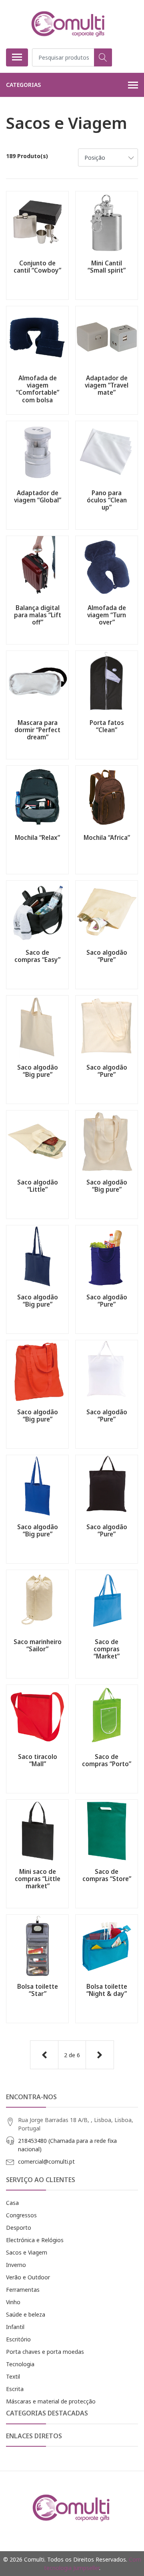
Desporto (19, 2228)
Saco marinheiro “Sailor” (38, 1645)
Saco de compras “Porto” (107, 1760)
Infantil (15, 2327)
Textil (13, 2376)
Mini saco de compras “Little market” (38, 1879)
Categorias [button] (23, 85)
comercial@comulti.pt (46, 2161)
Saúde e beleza (26, 2314)
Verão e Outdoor (28, 2277)
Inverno (16, 2265)
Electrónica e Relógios (35, 2240)
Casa (12, 2203)
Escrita (15, 2389)
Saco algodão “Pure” (107, 956)
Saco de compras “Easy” (37, 956)
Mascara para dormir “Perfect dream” (37, 730)
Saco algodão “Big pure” (38, 1071)
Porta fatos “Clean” (107, 726)
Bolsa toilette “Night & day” (107, 1990)
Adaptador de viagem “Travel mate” (107, 385)
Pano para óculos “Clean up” (107, 500)
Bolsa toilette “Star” (38, 1990)
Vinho (13, 2302)
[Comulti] (69, 24)
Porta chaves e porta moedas (45, 2352)
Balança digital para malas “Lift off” (38, 615)
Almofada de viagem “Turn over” (107, 615)
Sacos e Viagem (27, 2252)
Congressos (21, 2215)
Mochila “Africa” (107, 837)
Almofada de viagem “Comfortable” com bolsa (38, 389)
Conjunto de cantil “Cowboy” (37, 267)
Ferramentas (23, 2290)
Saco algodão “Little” (38, 1186)
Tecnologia (20, 2364)
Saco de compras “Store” (107, 1875)
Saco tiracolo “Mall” (38, 1760)
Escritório (18, 2339)
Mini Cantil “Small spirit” (107, 267)
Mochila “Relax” (37, 837)
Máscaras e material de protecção (51, 2401)
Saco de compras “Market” (107, 1649)
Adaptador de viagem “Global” (38, 496)
